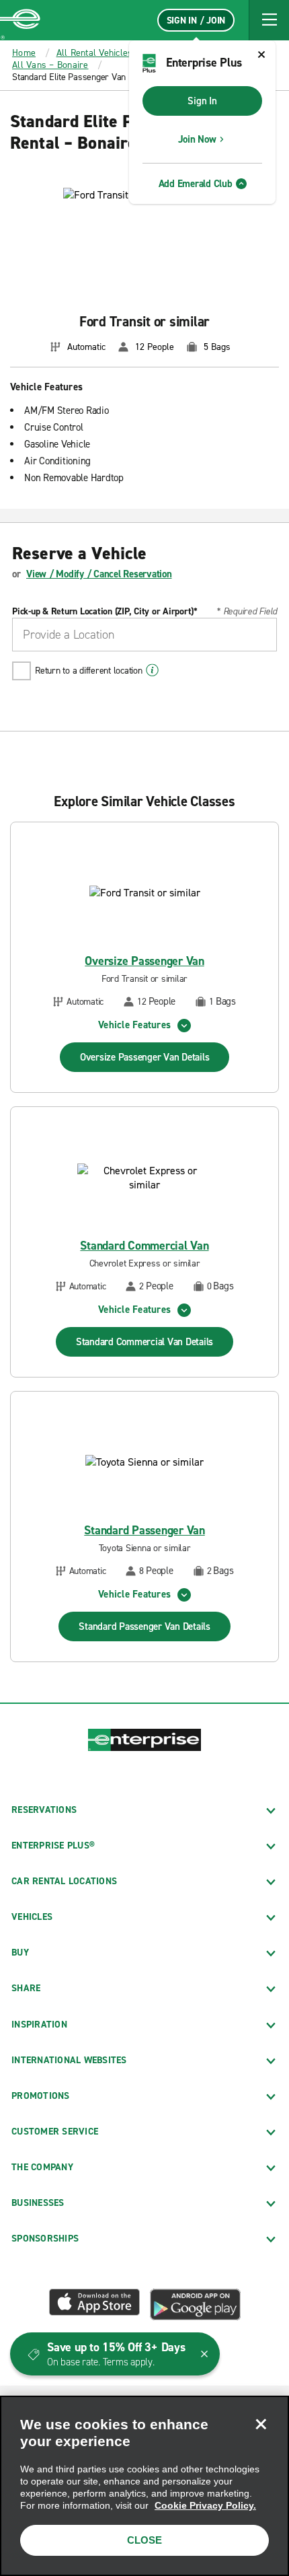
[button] (269, 20)
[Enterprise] (20, 20)
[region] (144, 2486)
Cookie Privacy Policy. (205, 2505)
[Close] (261, 2424)
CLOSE (144, 2540)
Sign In (202, 101)
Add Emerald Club (196, 184)
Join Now (197, 139)
